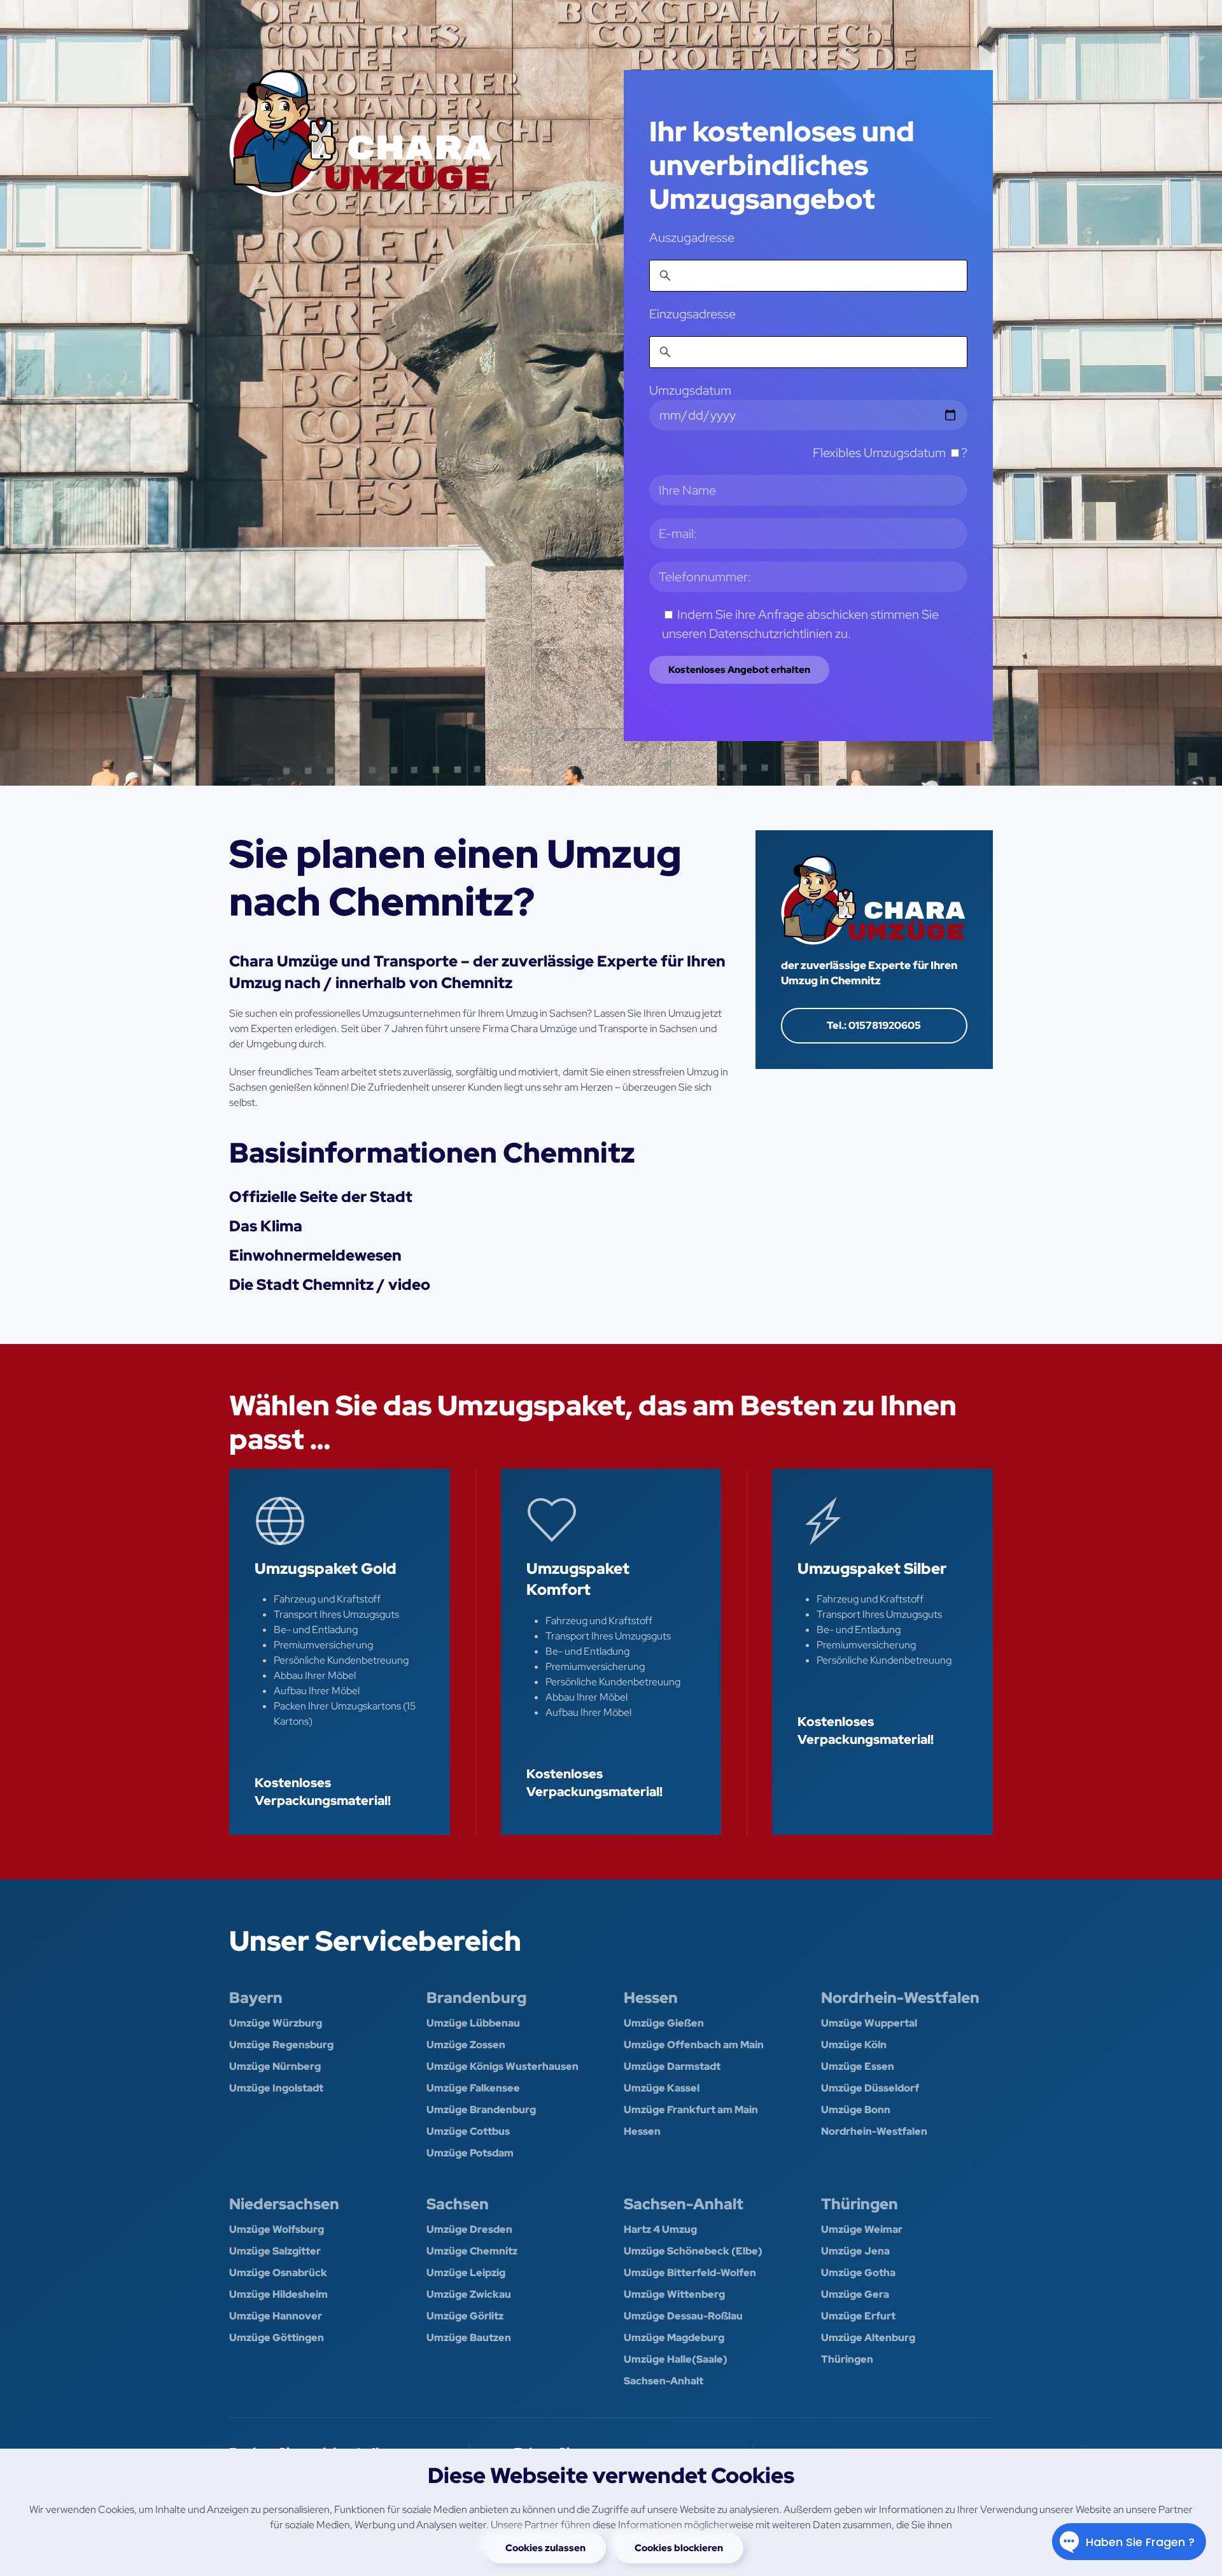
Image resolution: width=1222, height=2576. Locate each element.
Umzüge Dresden (469, 2229)
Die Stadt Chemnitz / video (330, 1284)
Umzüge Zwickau (469, 2294)
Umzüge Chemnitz (472, 2251)
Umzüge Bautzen (469, 2338)
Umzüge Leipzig (466, 2273)
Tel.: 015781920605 (874, 1025)
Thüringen (860, 2204)
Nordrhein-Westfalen (900, 1998)
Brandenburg (476, 1998)
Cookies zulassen (545, 2548)
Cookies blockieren (679, 2548)
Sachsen (458, 2204)
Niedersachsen (284, 2204)
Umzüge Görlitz (465, 2316)
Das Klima (266, 1226)
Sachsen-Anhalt (684, 2204)
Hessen (651, 1998)
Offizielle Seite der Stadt (321, 1197)
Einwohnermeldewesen (315, 1255)
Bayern (256, 1998)
